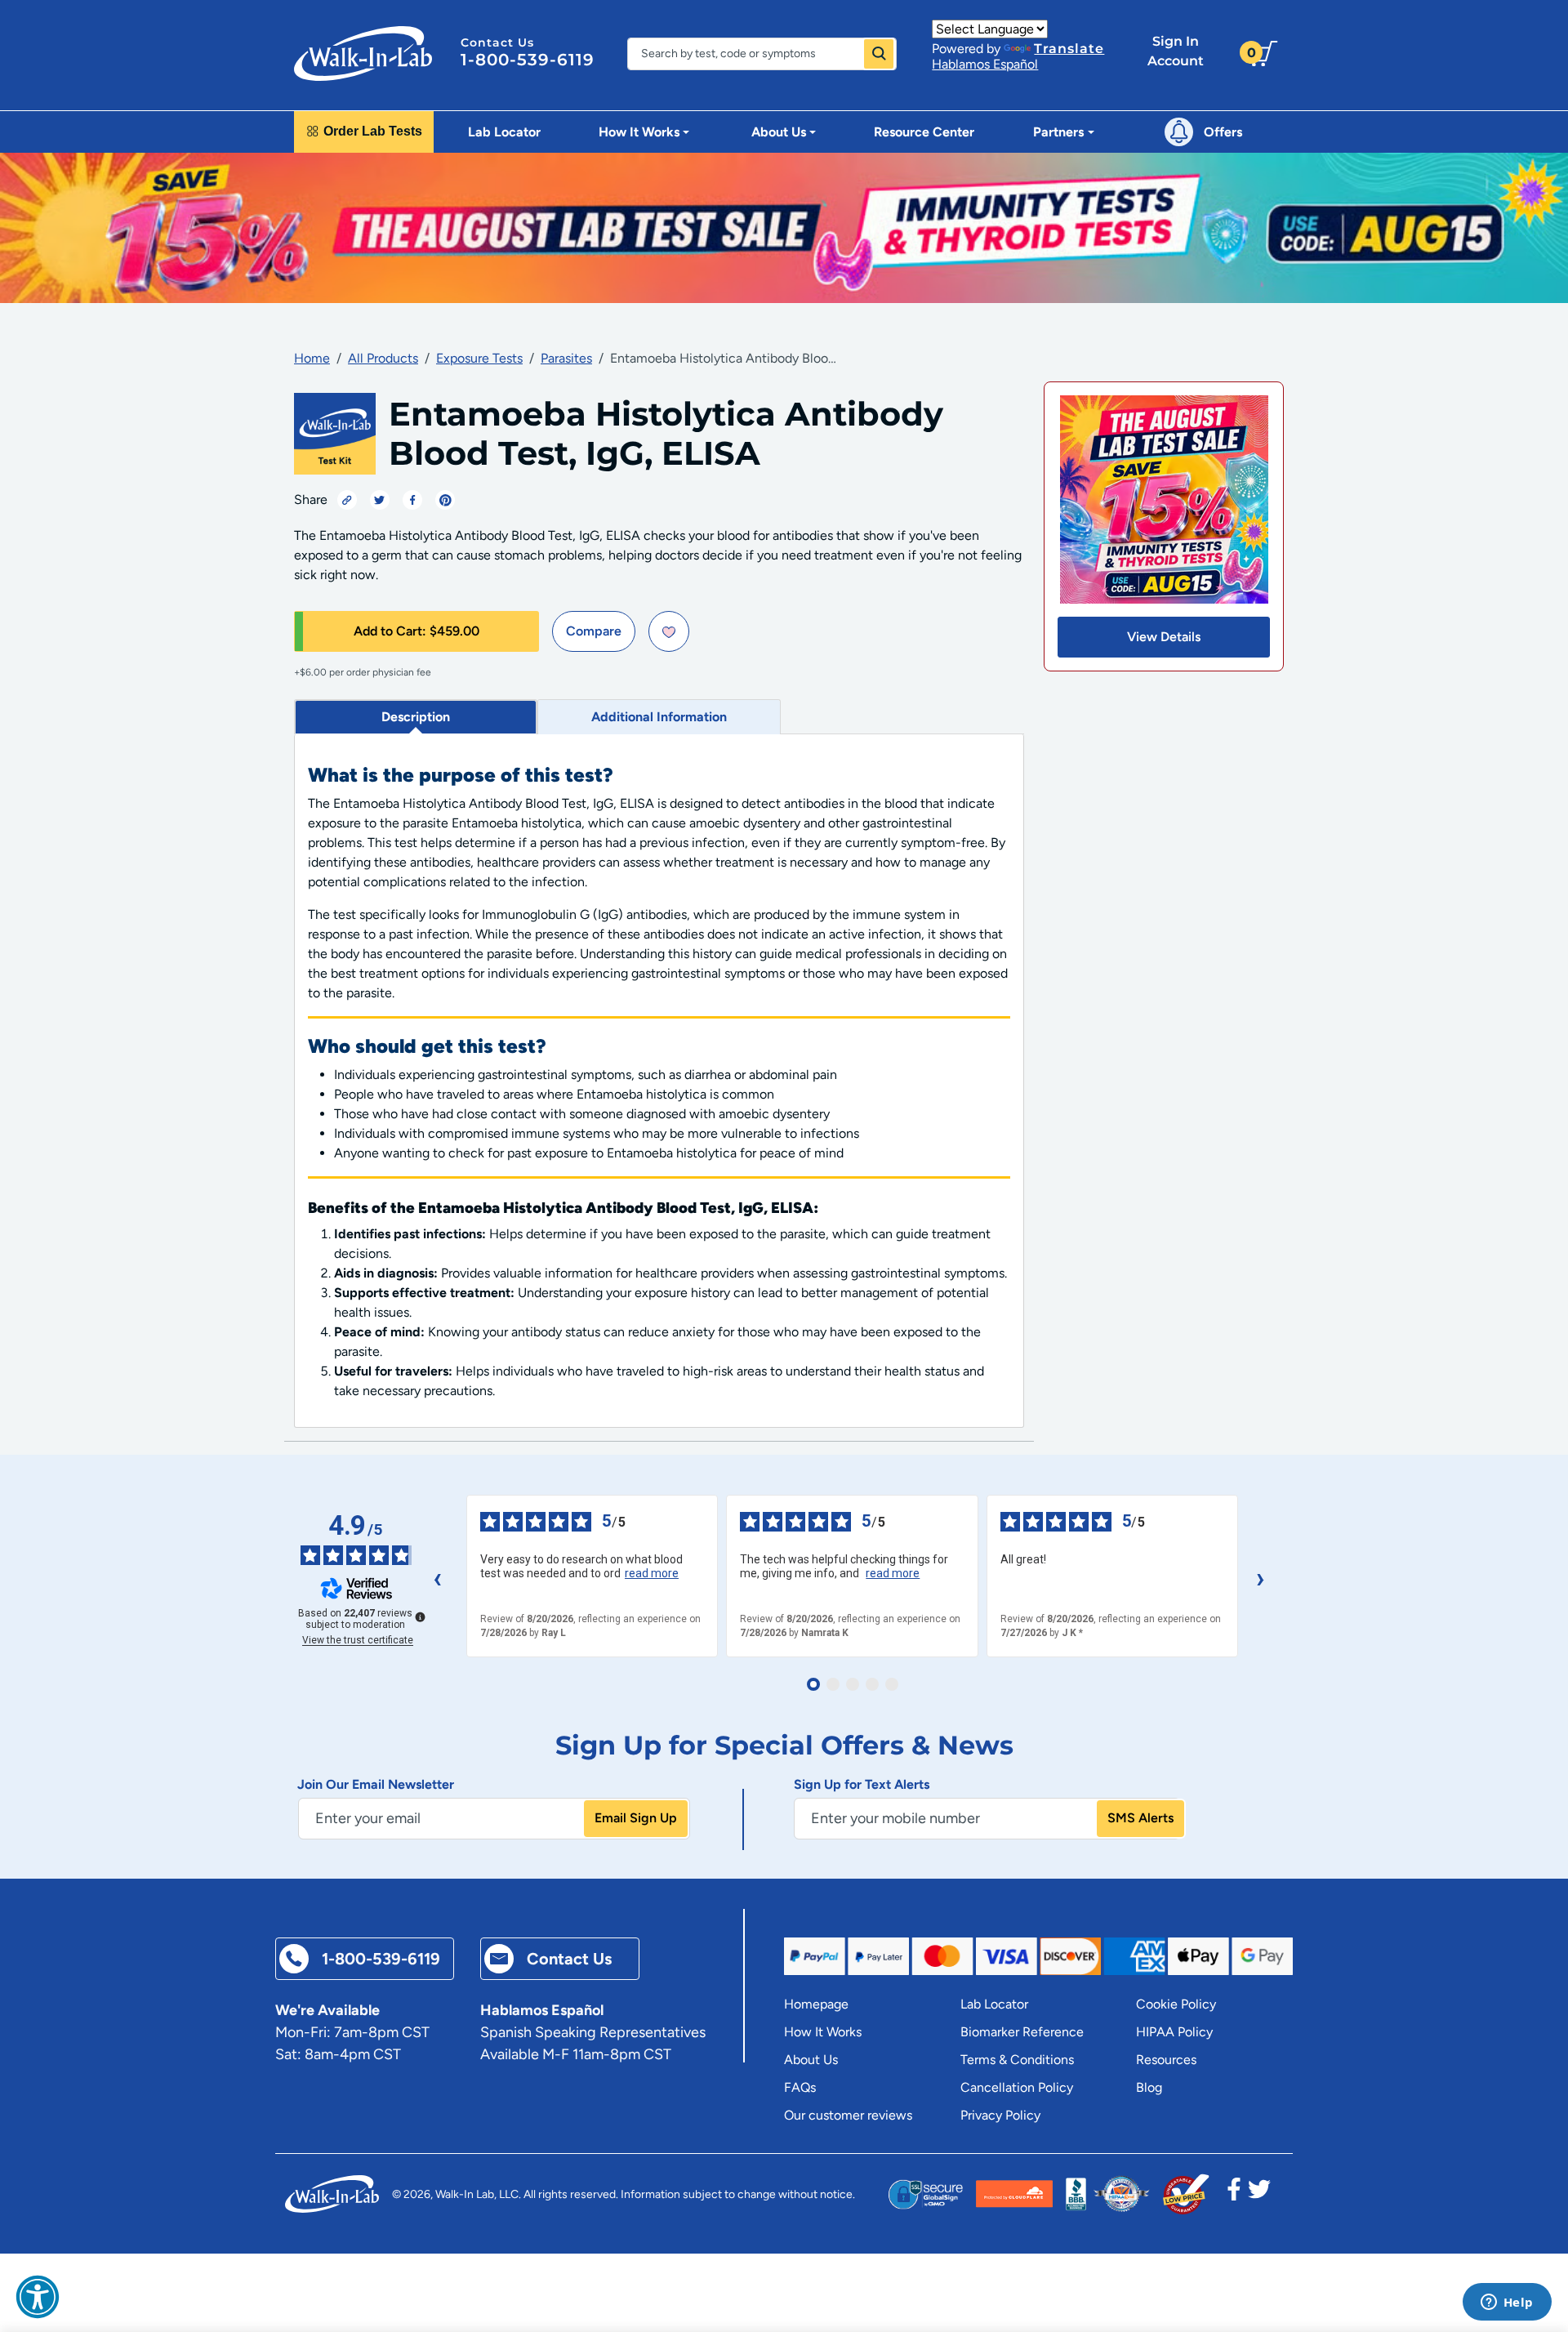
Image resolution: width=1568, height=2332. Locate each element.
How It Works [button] (639, 132)
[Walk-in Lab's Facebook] (1234, 2194)
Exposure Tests (479, 358)
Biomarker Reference (1022, 2032)
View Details (1164, 637)
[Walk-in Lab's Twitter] (1259, 2194)
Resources (1166, 2060)
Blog (1149, 2087)
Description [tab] (416, 717)
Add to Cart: (416, 631)
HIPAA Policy (1174, 2032)
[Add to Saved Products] (669, 631)
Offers (1223, 132)
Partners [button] (1058, 132)
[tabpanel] (659, 1081)
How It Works (823, 2032)
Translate (1069, 49)
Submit (879, 54)
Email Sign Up (636, 1818)
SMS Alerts (1140, 1818)
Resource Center (924, 132)
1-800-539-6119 (528, 60)
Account (1176, 51)
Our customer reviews (848, 2115)
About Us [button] (779, 132)
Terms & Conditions (1017, 2060)
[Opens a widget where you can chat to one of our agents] (1507, 2303)
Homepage (816, 2004)
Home (312, 358)
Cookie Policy (1176, 2004)
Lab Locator (504, 132)
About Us (811, 2060)
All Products (383, 358)
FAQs (800, 2087)
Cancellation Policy (1017, 2087)
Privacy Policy (1000, 2115)
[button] (38, 2297)
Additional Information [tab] (659, 717)
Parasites (566, 358)
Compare (594, 631)
